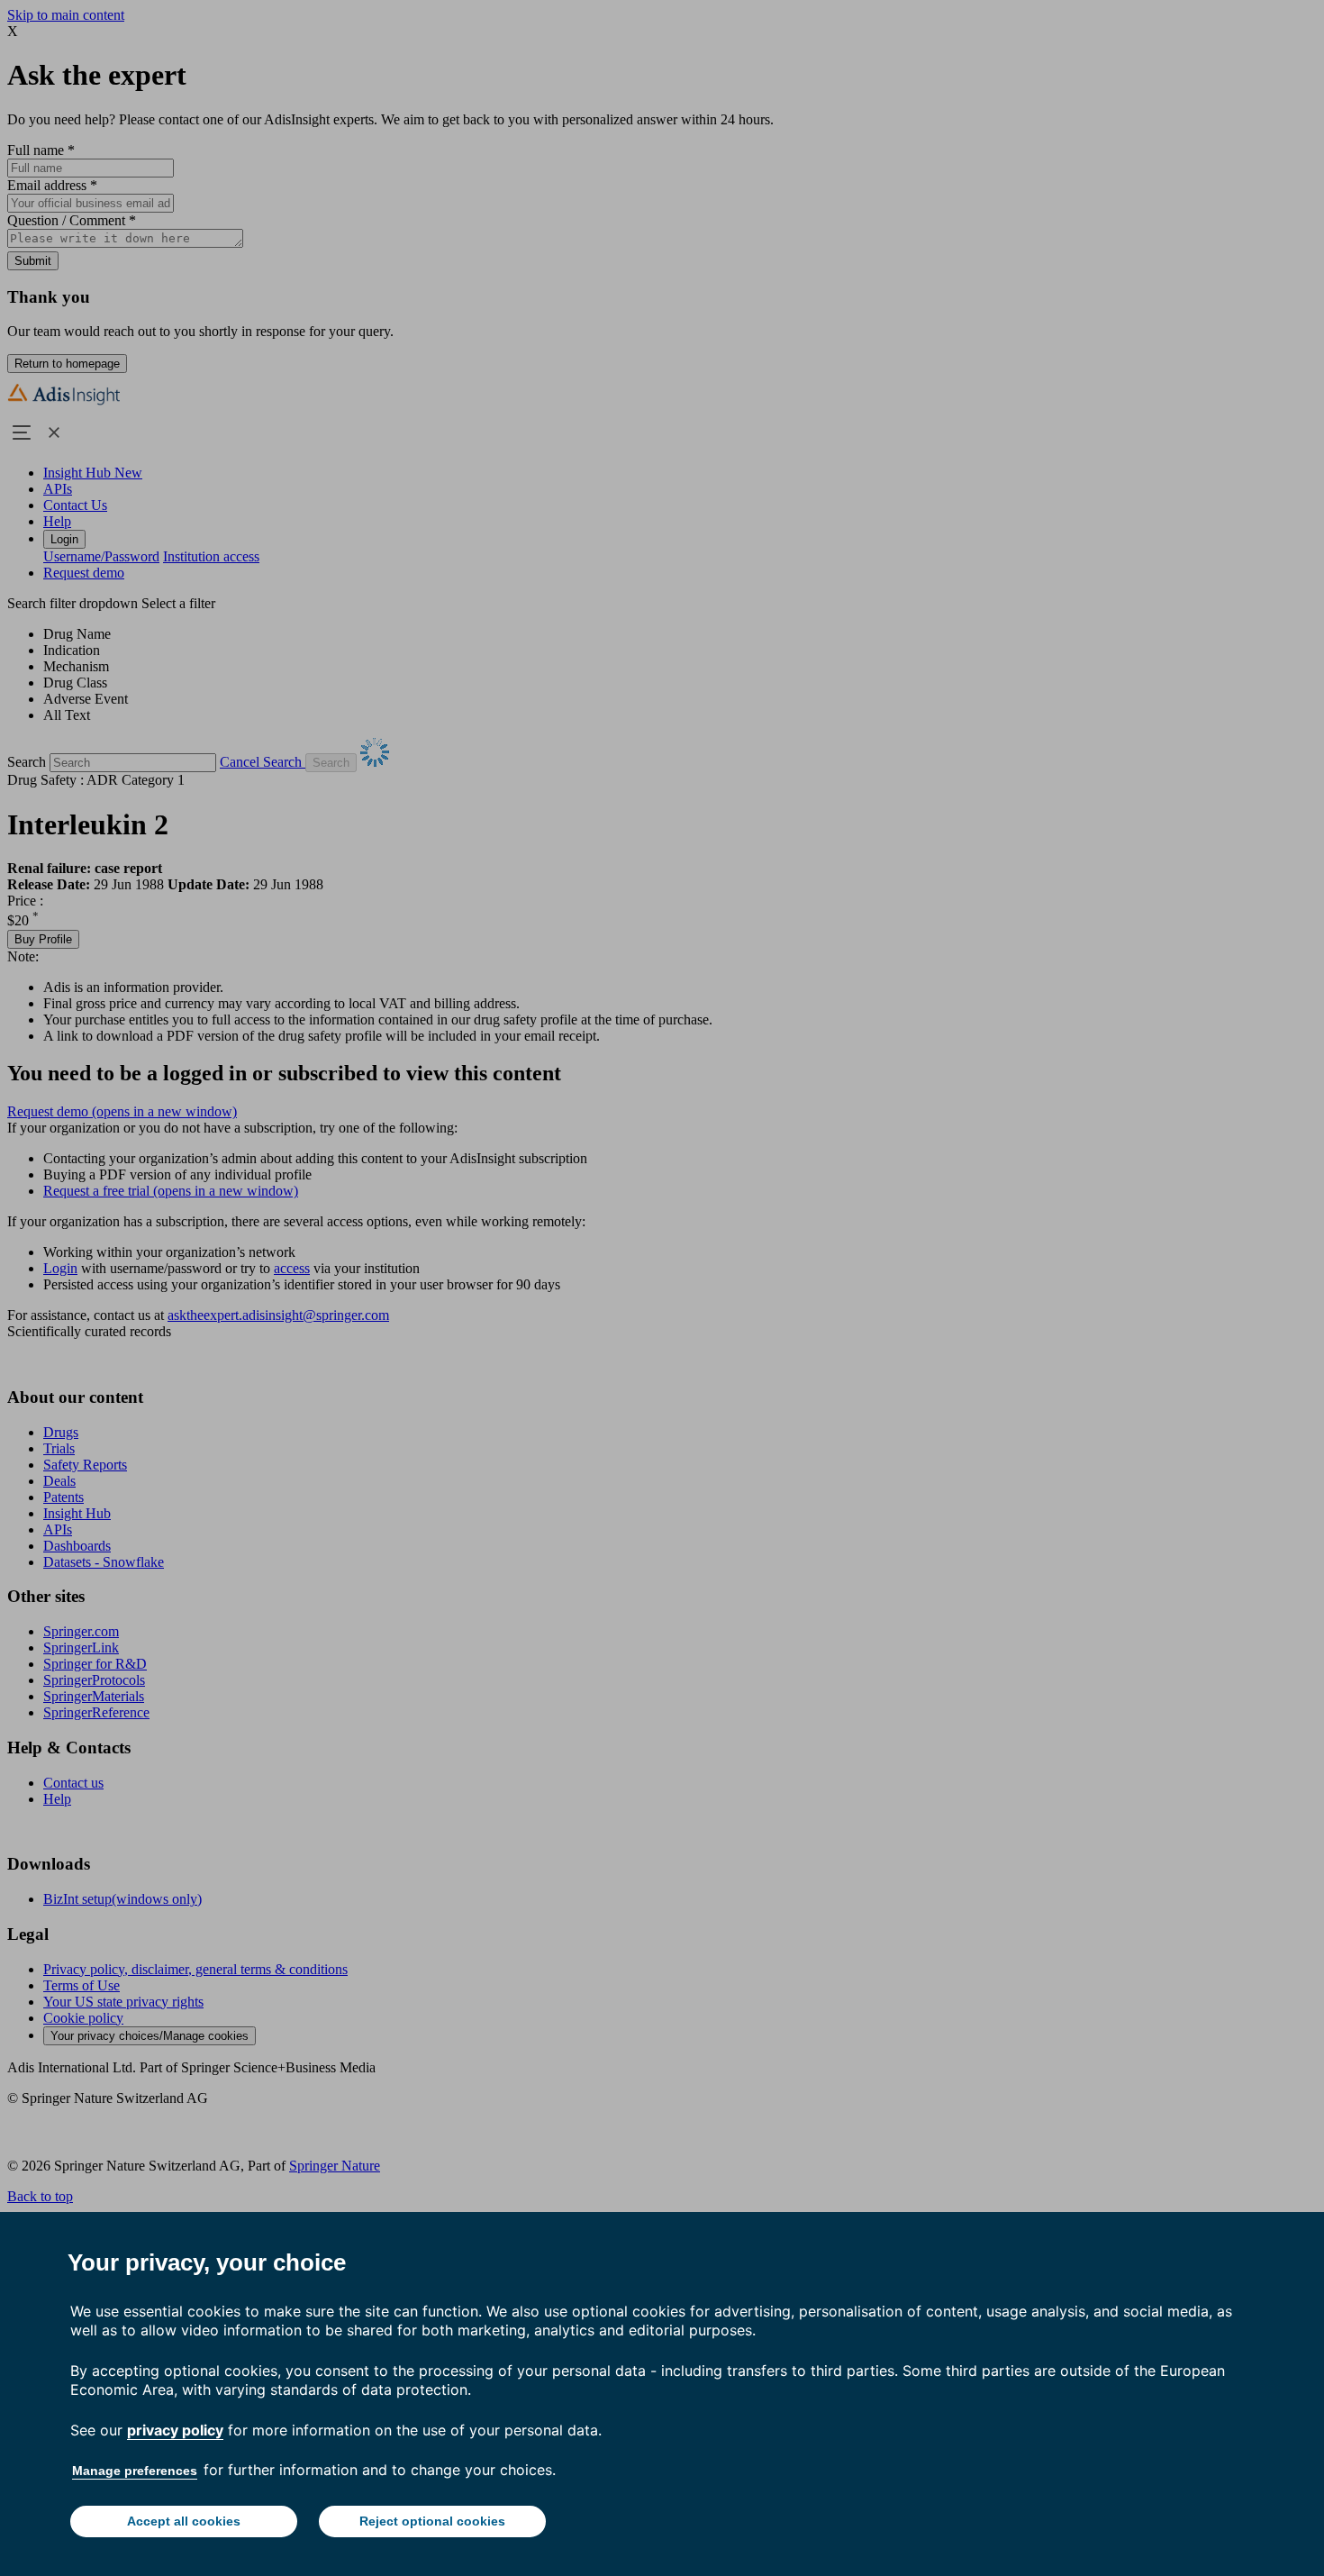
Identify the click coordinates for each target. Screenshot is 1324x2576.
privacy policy (175, 2430)
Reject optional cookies (432, 2521)
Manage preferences (135, 2471)
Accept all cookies (184, 2521)
